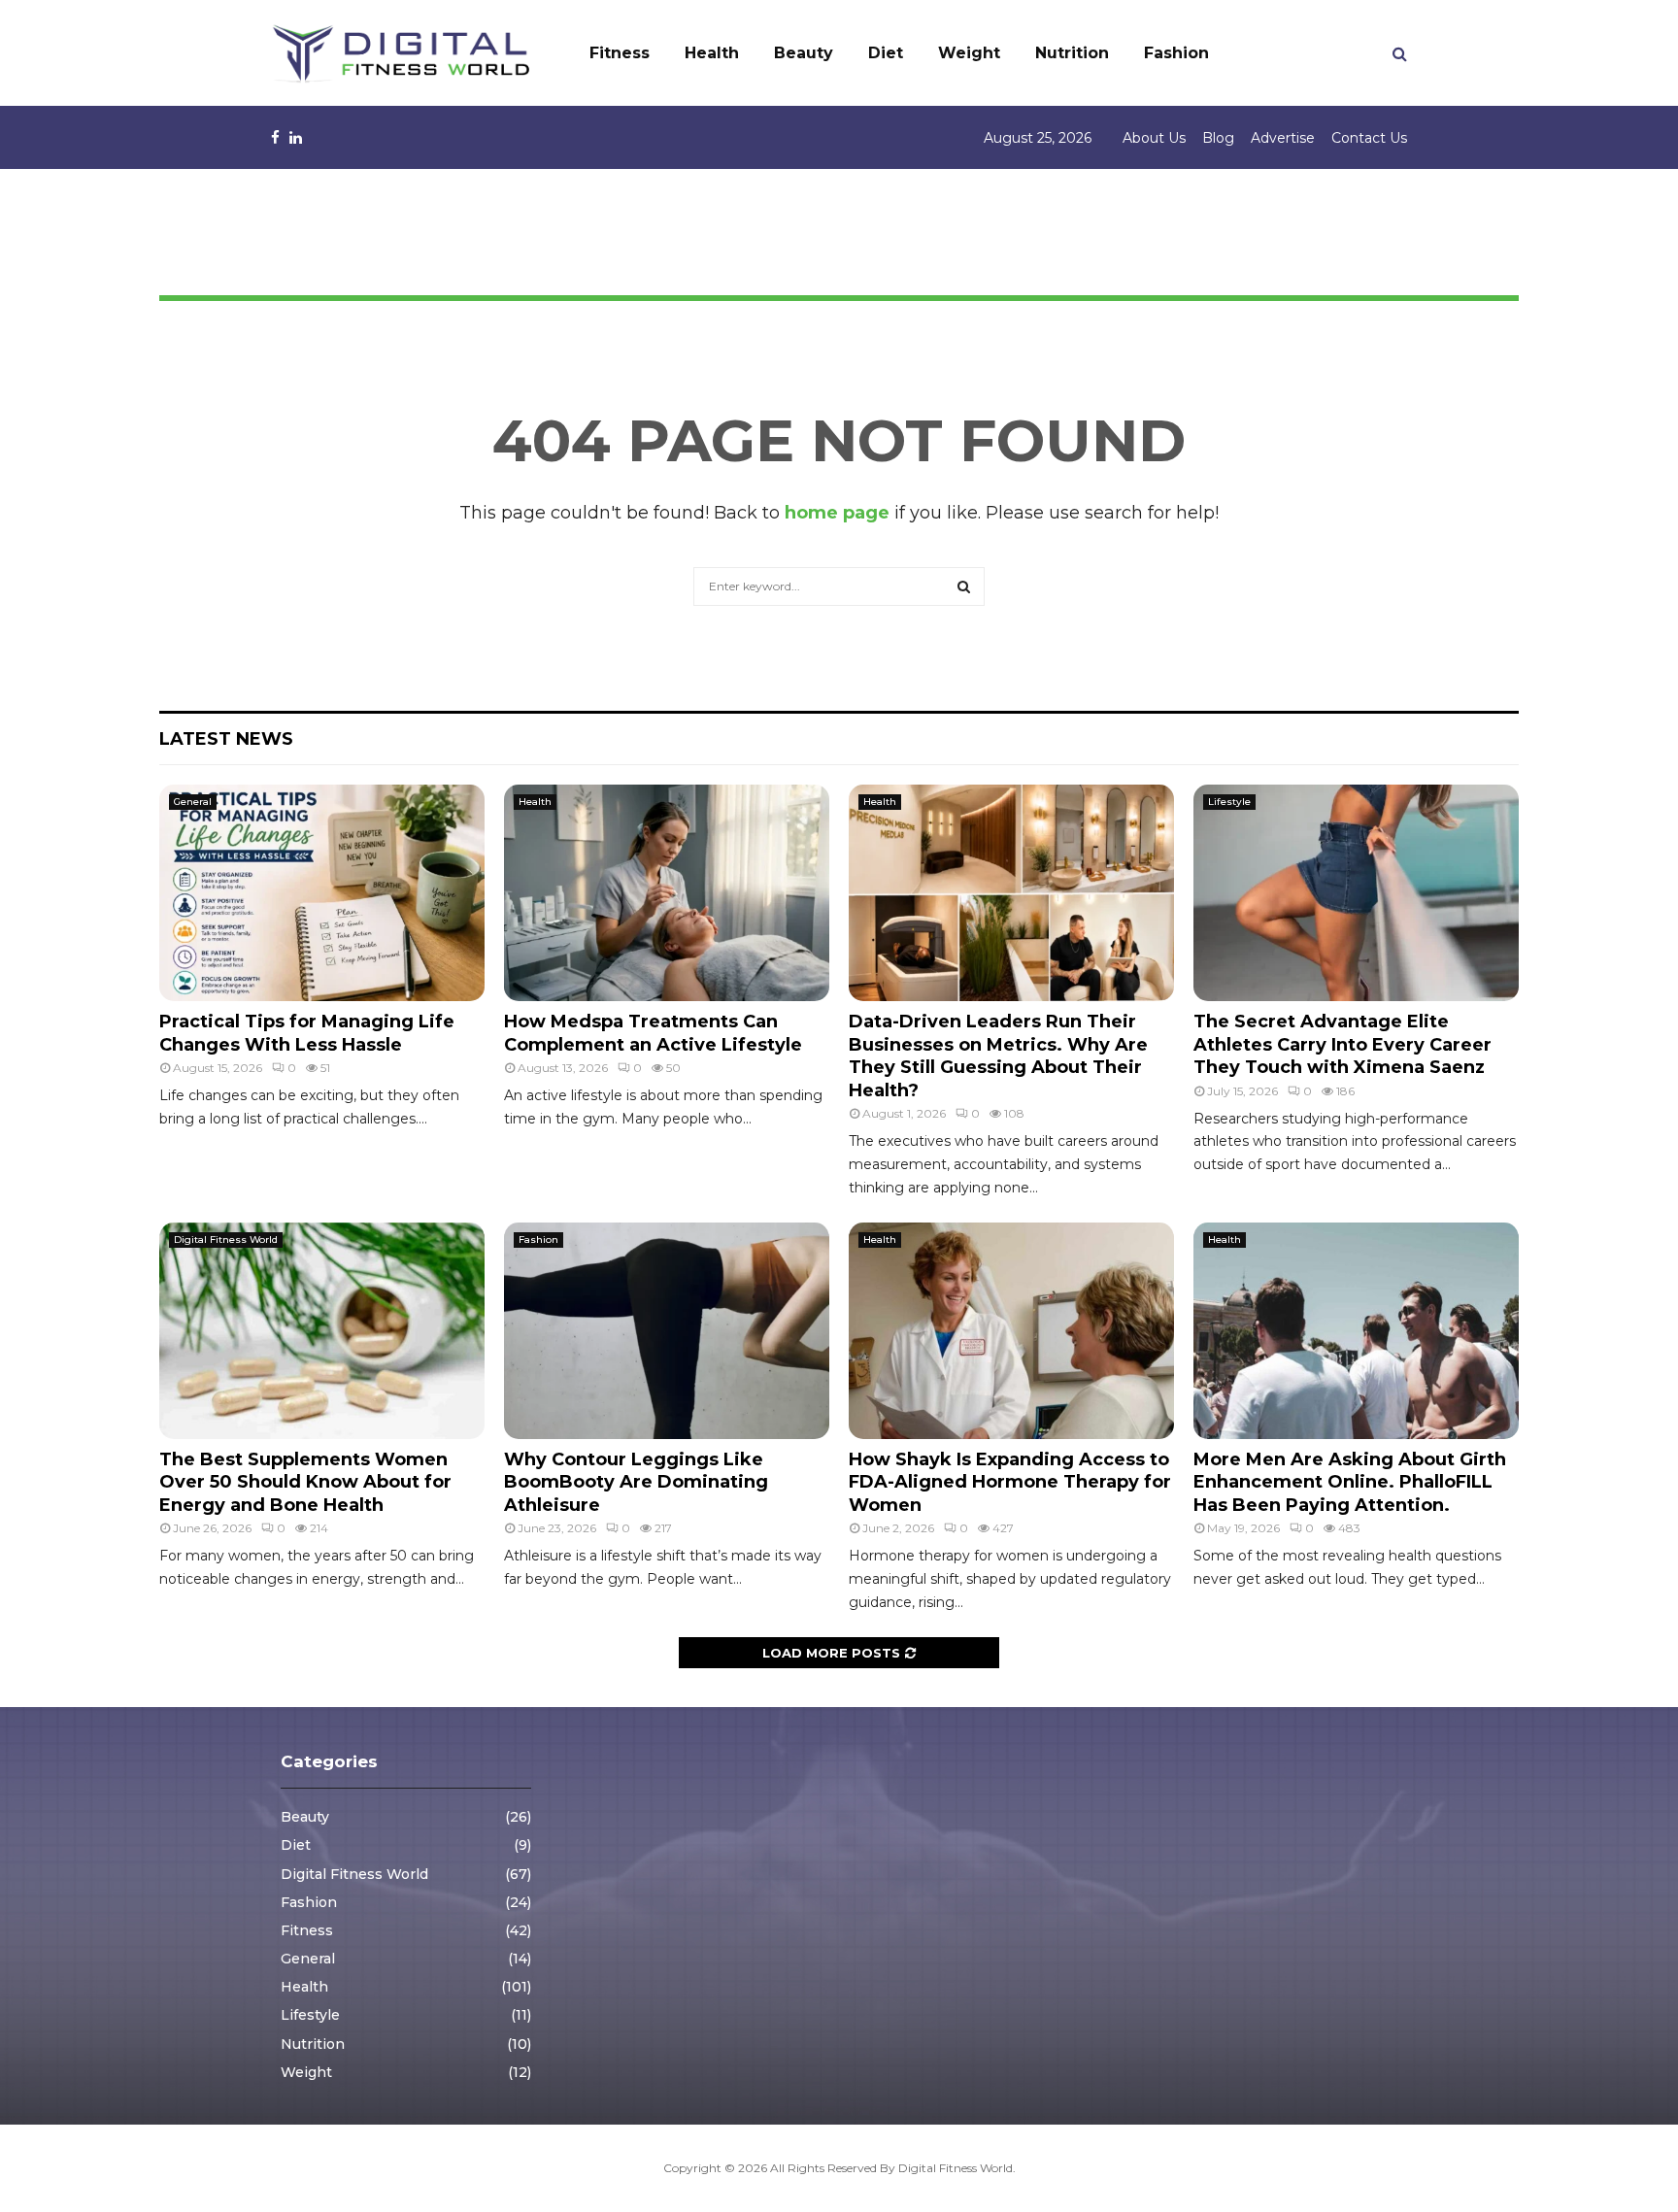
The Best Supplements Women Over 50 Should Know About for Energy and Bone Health (305, 1482)
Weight (969, 53)
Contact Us (1369, 138)
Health (712, 53)
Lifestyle (1229, 802)
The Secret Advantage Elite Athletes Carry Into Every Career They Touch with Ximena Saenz (1342, 1044)
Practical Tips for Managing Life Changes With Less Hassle (307, 1033)
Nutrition (1072, 53)
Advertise (1283, 138)
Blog (1218, 138)
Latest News (226, 739)
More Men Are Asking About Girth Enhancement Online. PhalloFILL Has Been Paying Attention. (1350, 1482)
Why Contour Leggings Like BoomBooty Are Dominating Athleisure (636, 1482)
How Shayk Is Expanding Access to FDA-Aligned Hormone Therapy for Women (1010, 1482)
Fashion (1176, 53)
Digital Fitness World (226, 1240)
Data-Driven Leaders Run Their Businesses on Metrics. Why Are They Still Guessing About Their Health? (998, 1056)
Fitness (620, 53)
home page (837, 513)
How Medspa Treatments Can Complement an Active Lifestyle (653, 1033)
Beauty (804, 53)
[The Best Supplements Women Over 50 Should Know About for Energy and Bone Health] (322, 1331)
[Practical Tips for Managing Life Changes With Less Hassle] (322, 893)
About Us (1154, 138)
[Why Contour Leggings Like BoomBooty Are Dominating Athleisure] (667, 1331)
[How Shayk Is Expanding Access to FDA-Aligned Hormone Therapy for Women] (1011, 1331)
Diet (886, 53)
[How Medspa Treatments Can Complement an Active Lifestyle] (667, 893)
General (193, 802)
